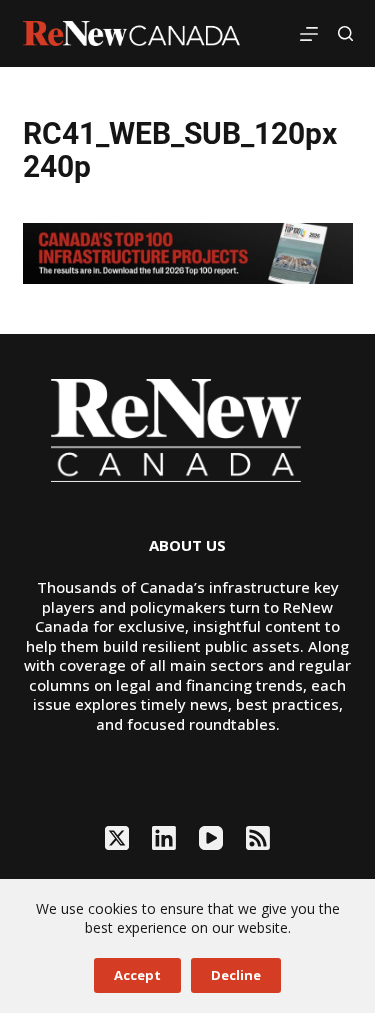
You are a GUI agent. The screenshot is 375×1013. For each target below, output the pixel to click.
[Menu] (309, 34)
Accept (137, 975)
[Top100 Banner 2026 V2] (188, 252)
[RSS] (258, 838)
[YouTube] (211, 838)
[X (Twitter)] (117, 838)
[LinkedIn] (164, 838)
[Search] (345, 33)
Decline (236, 975)
